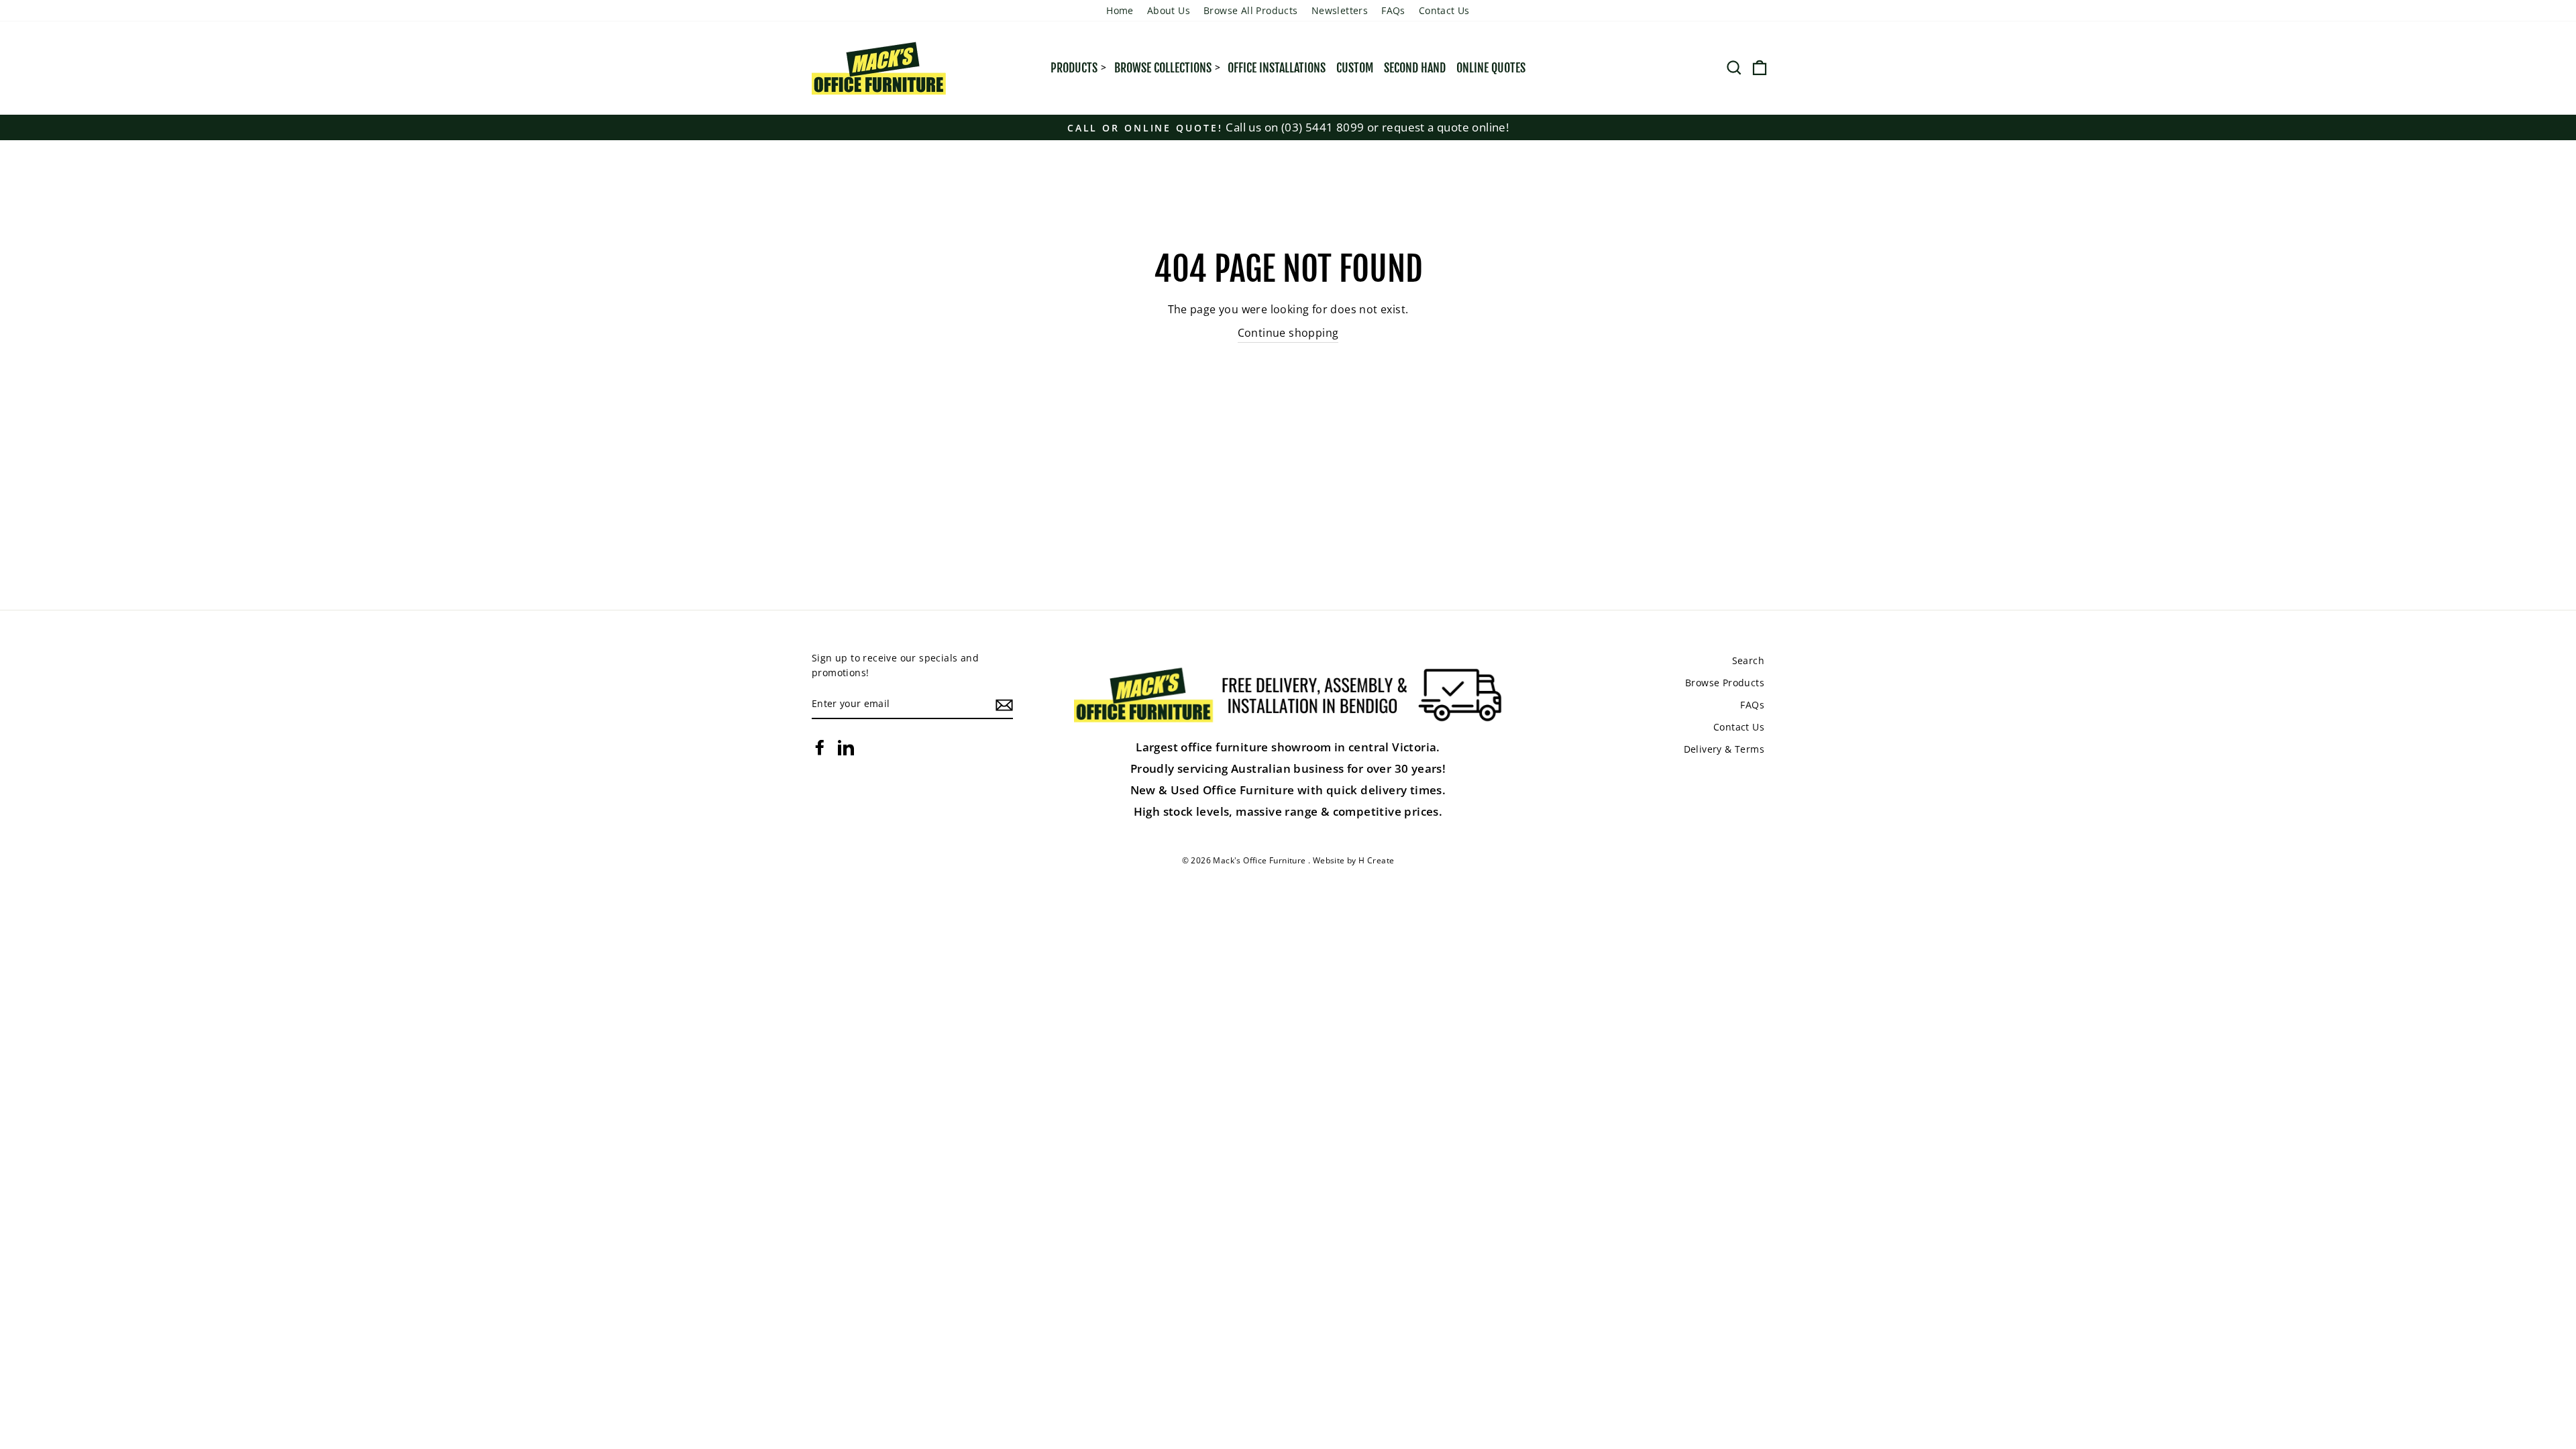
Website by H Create (1354, 860)
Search (1748, 660)
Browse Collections (1163, 68)
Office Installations (1277, 68)
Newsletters (1340, 10)
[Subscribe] (1004, 704)
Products (1074, 68)
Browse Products (1725, 683)
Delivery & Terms (1724, 749)
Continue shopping (1288, 333)
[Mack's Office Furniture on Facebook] (820, 747)
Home (1120, 10)
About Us (1169, 10)
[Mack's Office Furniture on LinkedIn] (846, 747)
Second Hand (1415, 68)
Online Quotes (1491, 68)
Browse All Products (1251, 10)
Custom (1355, 68)
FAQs (1393, 10)
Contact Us (1444, 10)
